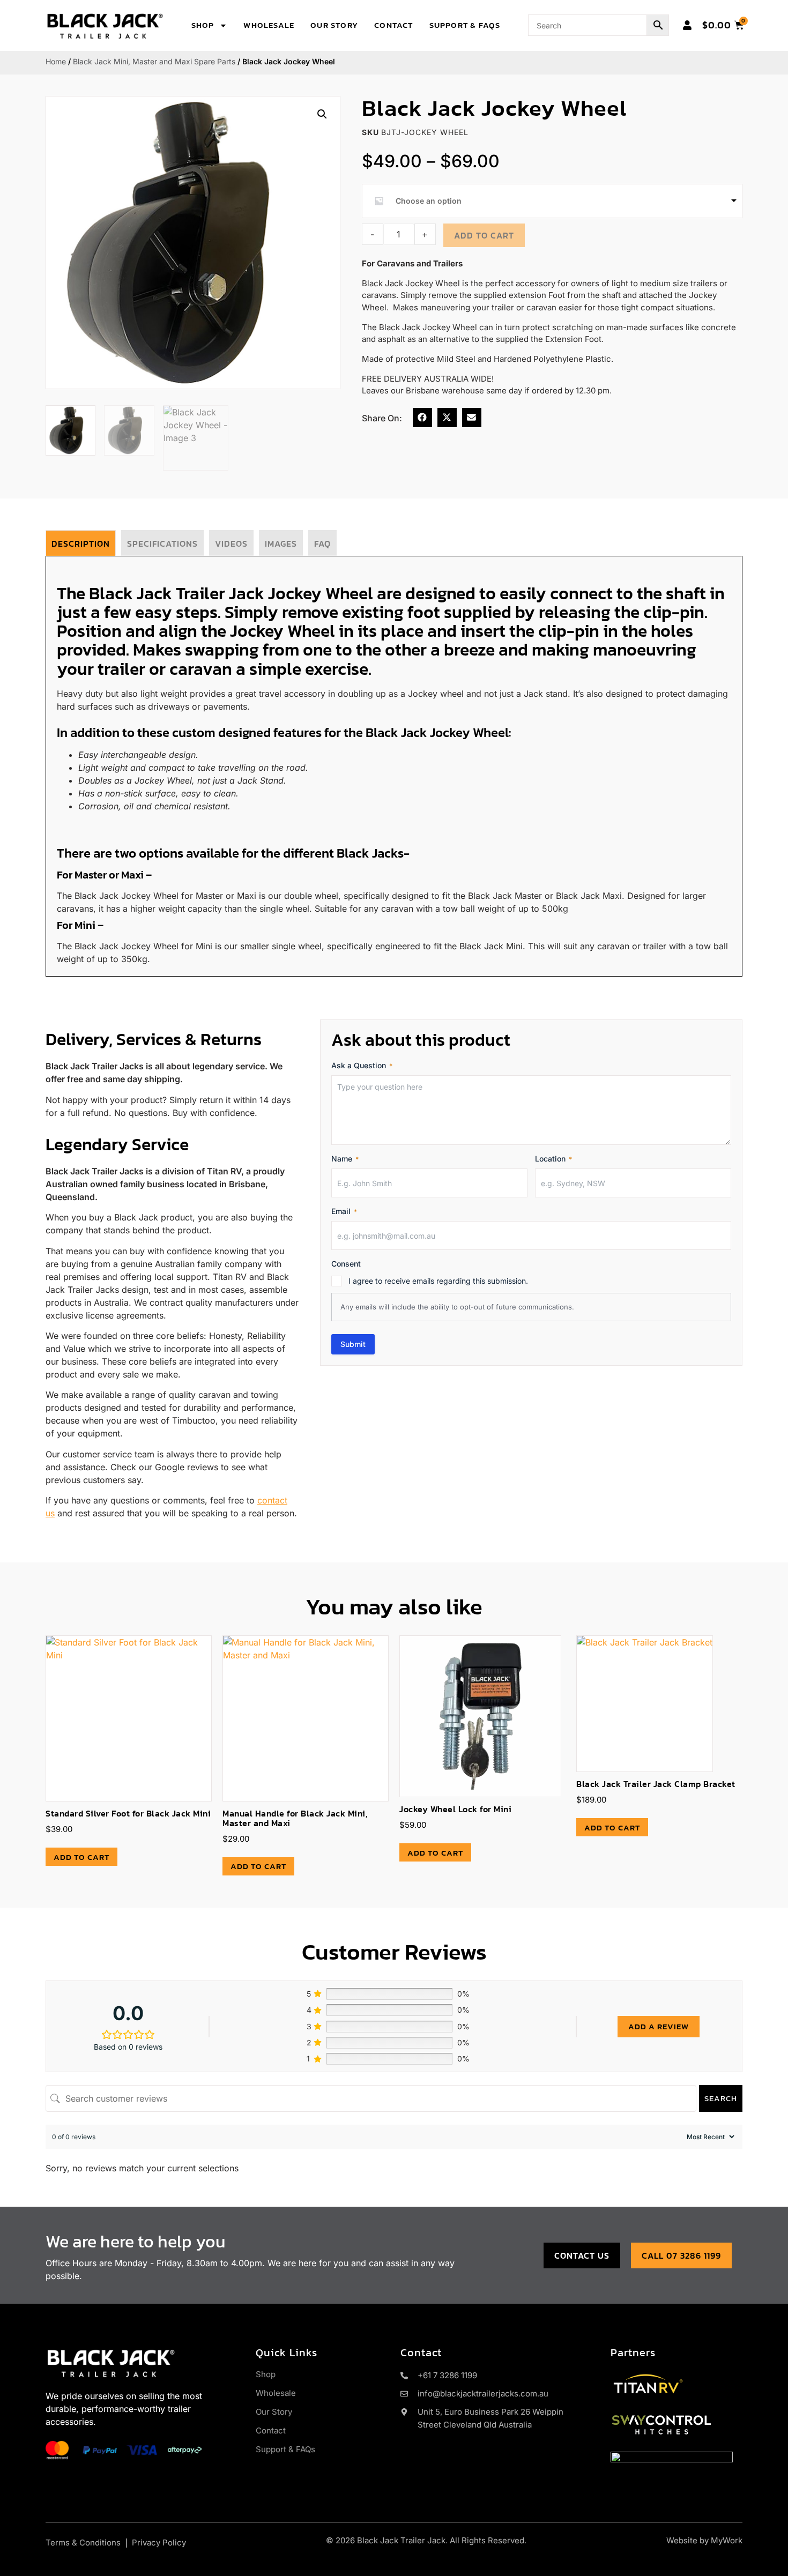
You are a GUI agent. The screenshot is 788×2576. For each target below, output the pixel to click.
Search (721, 2098)
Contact (393, 25)
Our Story (334, 25)
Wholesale (269, 25)
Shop (203, 25)
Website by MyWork (704, 2540)
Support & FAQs (465, 25)
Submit (353, 1344)
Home (56, 61)
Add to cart (484, 235)
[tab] (81, 543)
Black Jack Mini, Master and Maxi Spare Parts (154, 61)
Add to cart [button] (81, 1857)
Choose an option (429, 201)
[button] (322, 114)
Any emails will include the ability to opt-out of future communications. (457, 1307)
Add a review (659, 2026)
